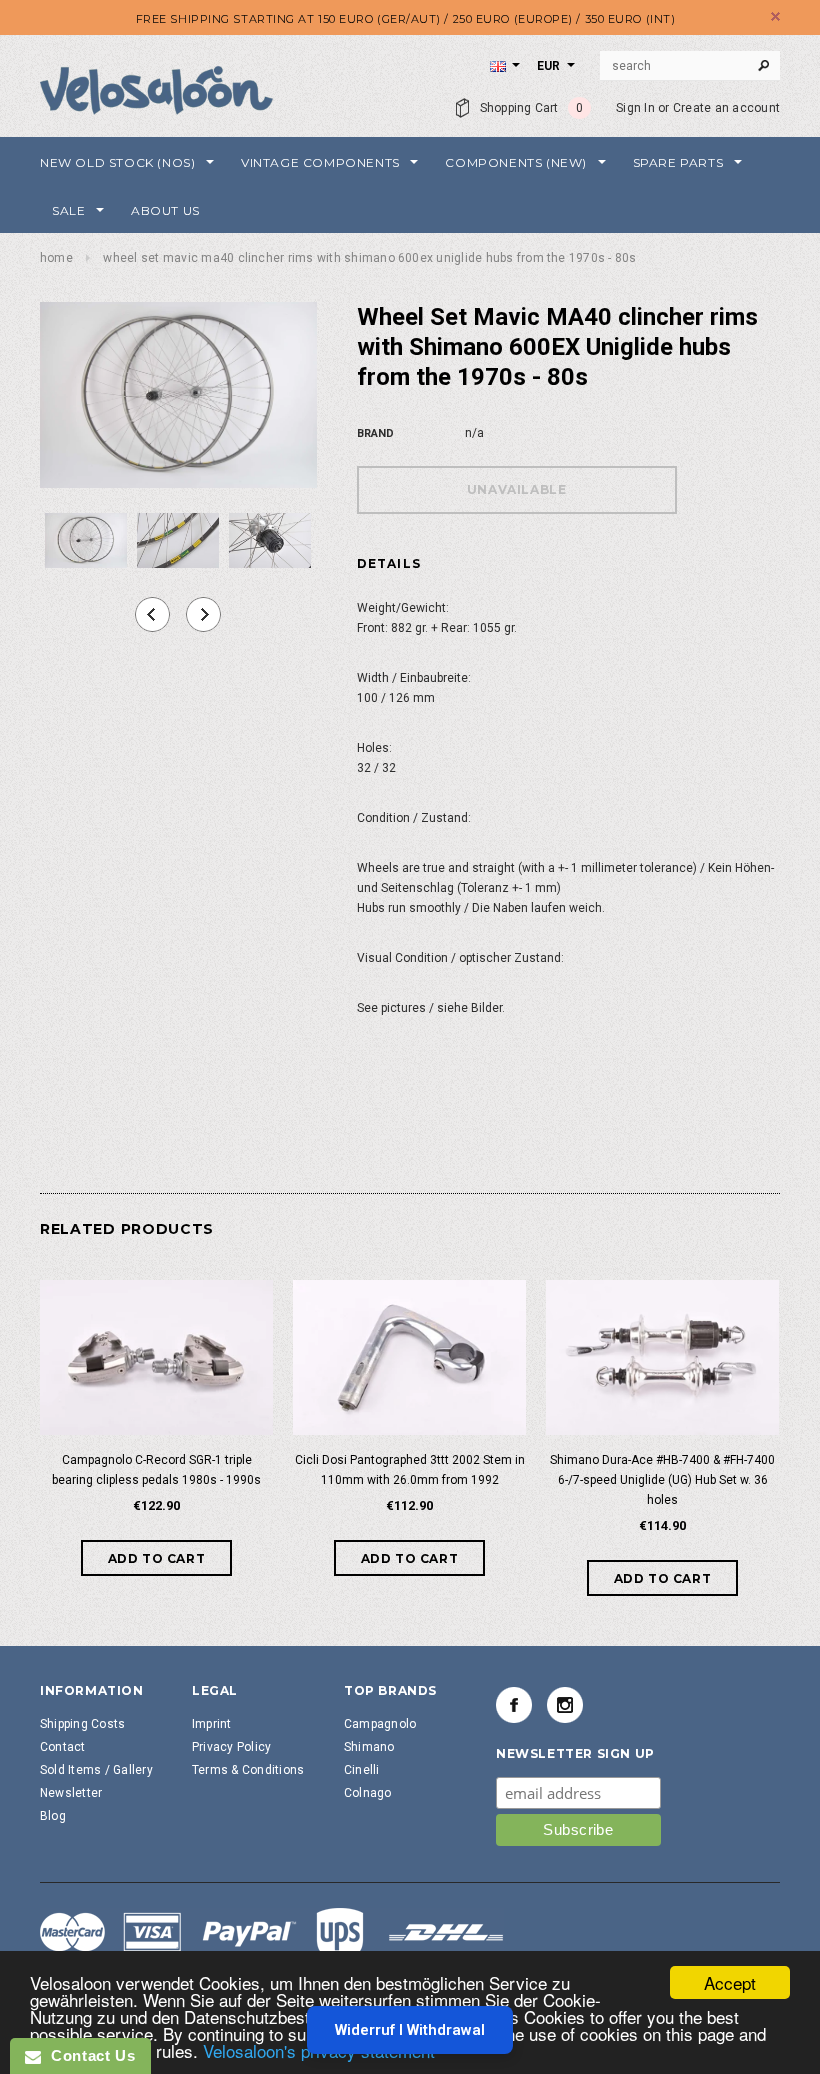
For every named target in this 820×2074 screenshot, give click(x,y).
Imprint (212, 1724)
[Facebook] (514, 1705)
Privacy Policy (231, 1747)
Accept (730, 1982)
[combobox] (690, 66)
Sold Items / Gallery (96, 1770)
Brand (375, 433)
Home (56, 258)
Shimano (369, 1747)
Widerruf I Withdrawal (410, 2030)
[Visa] (272, 1935)
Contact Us (88, 2055)
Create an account (726, 108)
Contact (63, 1747)
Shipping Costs (82, 1724)
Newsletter (71, 1793)
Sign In (635, 108)
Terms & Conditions (248, 1770)
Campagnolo (380, 1724)
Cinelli (362, 1770)
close (775, 16)
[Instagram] (565, 1705)
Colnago (368, 1793)
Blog (53, 1816)
